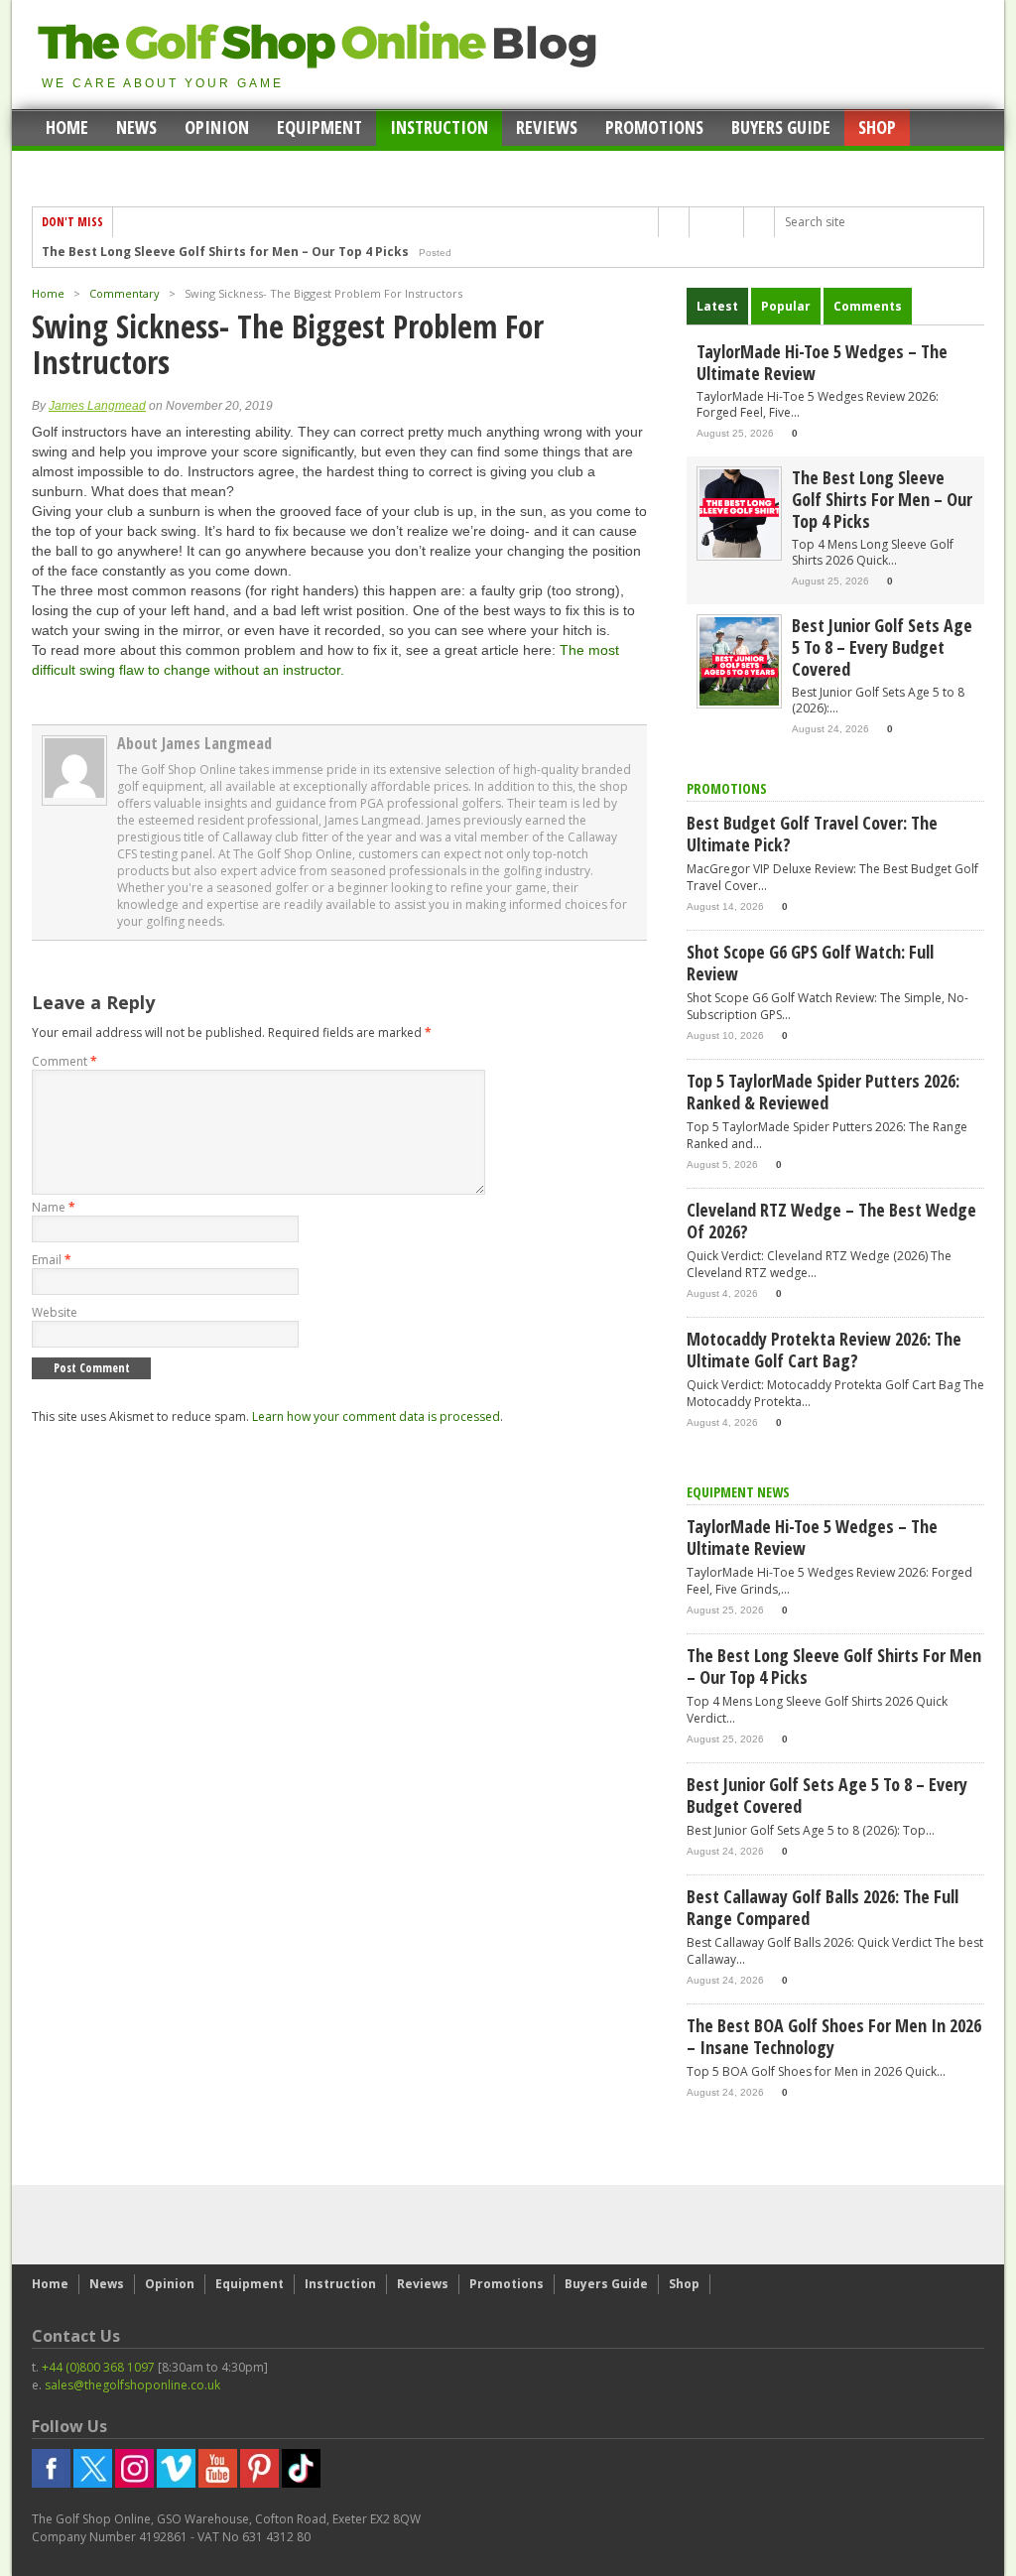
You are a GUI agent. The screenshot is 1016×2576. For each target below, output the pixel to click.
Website (55, 1312)
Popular (786, 306)
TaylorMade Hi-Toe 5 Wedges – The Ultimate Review (822, 362)
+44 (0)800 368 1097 (98, 2367)
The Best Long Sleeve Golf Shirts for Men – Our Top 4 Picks (882, 499)
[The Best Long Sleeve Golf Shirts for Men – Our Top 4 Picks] (739, 553)
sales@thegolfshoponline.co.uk (132, 2385)
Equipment (319, 127)
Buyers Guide (781, 127)
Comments (868, 306)
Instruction (439, 127)
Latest (717, 306)
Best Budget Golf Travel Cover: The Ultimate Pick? (812, 834)
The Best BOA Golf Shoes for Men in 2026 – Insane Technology (834, 2036)
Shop (877, 127)
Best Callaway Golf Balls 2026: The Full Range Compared (823, 1907)
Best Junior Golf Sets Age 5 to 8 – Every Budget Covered (214, 254)
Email (52, 1260)
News (136, 127)
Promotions (654, 127)
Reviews (547, 127)
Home (67, 127)
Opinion (217, 127)
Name (54, 1207)
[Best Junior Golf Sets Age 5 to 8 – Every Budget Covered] (739, 701)
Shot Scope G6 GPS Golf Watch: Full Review (810, 963)
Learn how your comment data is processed (376, 1417)
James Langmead (97, 406)
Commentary (125, 293)
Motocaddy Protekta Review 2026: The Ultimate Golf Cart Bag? (824, 1350)
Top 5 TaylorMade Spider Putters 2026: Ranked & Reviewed (823, 1092)
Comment (64, 1061)
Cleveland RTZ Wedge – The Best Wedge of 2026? (831, 1221)
